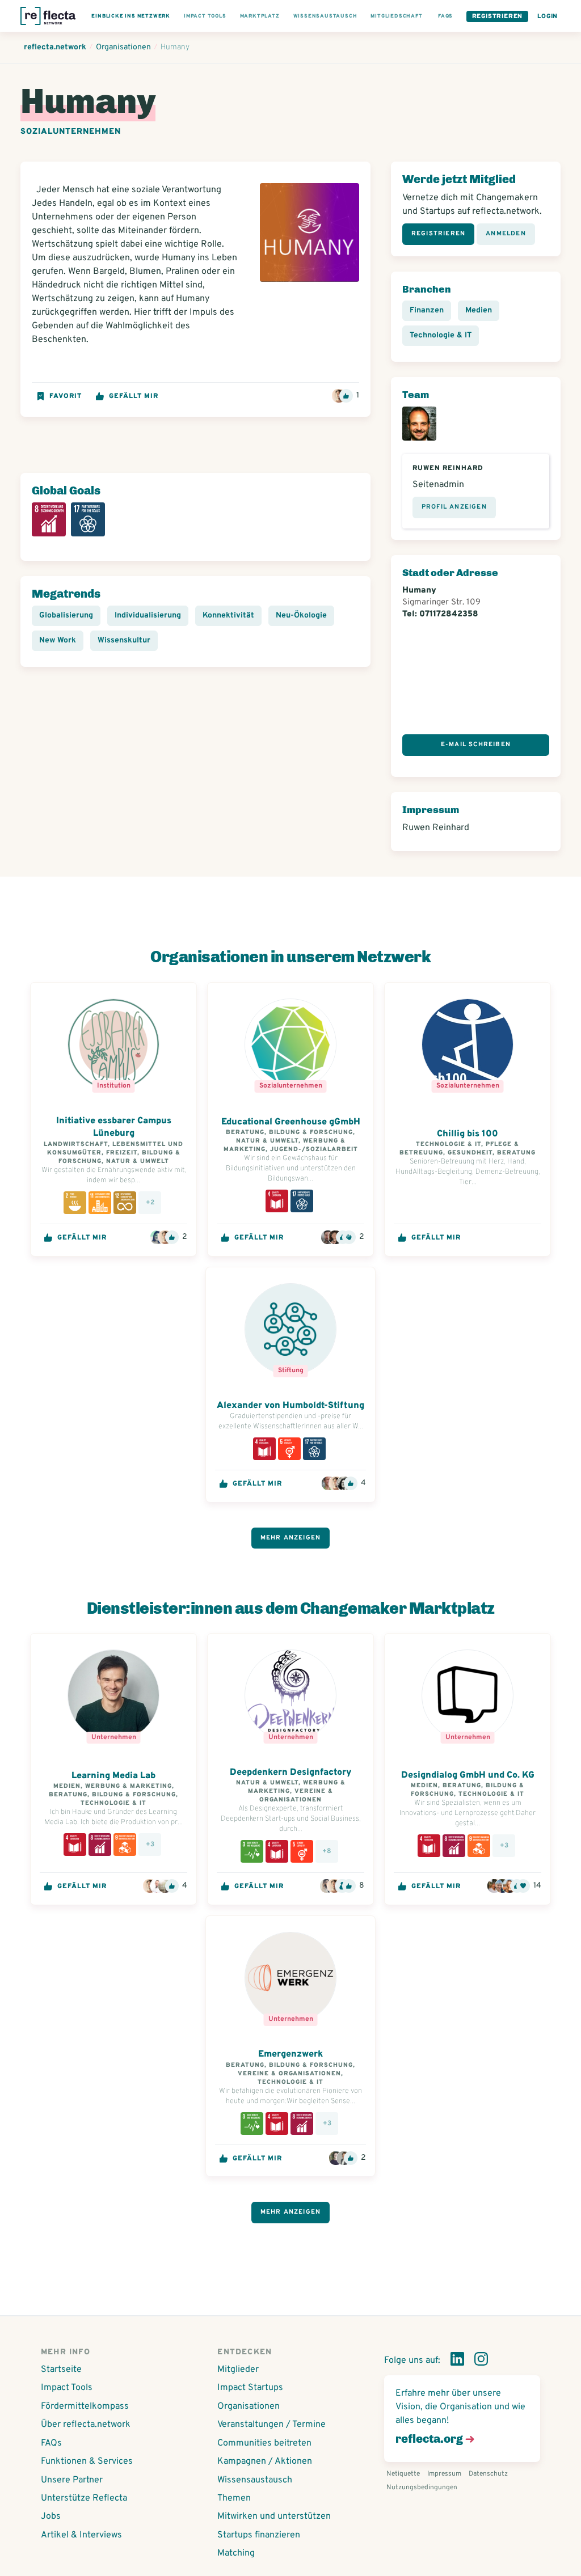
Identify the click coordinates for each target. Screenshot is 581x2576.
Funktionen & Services (87, 2461)
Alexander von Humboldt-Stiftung (290, 1406)
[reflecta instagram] (481, 2361)
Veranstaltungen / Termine (271, 2425)
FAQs (51, 2443)
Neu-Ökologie (301, 616)
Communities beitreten (264, 2443)
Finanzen (427, 310)
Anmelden (506, 234)
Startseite (61, 2370)
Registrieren (498, 16)
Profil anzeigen (454, 507)
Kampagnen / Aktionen (265, 2461)
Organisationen (249, 2406)
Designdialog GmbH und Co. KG (468, 1775)
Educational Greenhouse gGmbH (291, 1122)
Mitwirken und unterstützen (274, 2516)
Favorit (66, 396)
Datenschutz (488, 2474)
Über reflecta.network (86, 2425)
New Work (58, 640)
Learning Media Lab (113, 1776)
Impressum (444, 2474)
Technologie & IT (441, 335)
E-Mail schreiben (476, 745)
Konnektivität (228, 616)
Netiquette (403, 2474)
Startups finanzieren (259, 2535)
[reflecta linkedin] (457, 2361)
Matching (236, 2553)
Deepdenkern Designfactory (291, 1773)
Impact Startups (250, 2388)
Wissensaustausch (255, 2480)
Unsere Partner (72, 2480)
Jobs (51, 2516)
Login (548, 16)
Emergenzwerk (290, 2054)
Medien (479, 310)
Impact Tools (67, 2388)
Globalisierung (66, 616)
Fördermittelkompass (85, 2406)
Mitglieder (238, 2370)
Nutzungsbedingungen (422, 2488)
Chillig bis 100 (468, 1134)
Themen (234, 2498)
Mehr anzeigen (291, 1538)
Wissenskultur (124, 640)
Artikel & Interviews (81, 2535)
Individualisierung (148, 616)
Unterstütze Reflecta (84, 2498)
